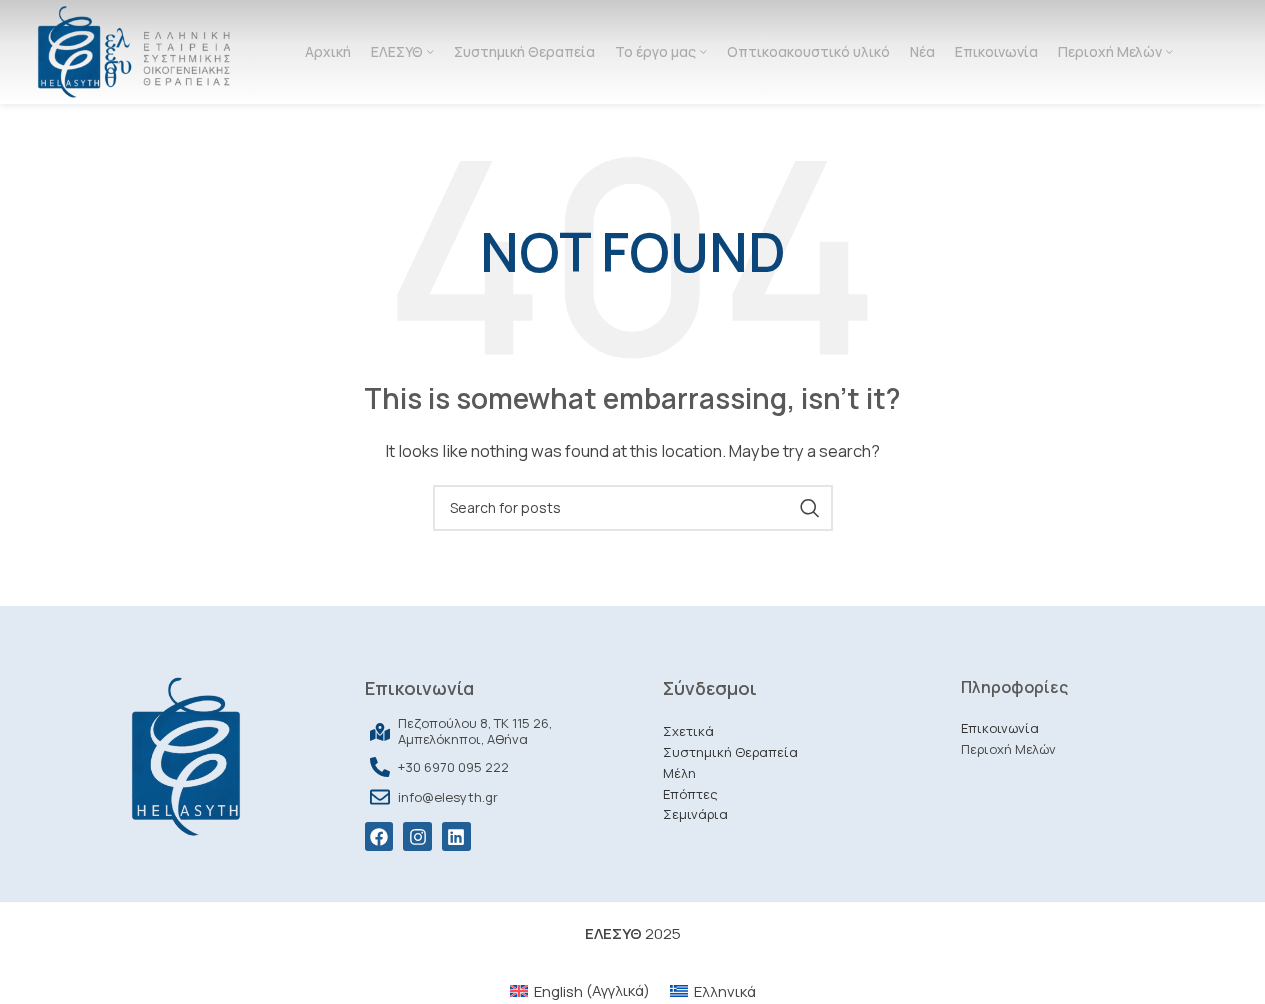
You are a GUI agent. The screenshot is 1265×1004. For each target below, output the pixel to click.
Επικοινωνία (1000, 728)
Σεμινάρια (695, 814)
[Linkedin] (456, 836)
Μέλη (679, 773)
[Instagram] (417, 836)
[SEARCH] (810, 508)
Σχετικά (688, 731)
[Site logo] (133, 50)
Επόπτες (690, 794)
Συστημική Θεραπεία (730, 752)
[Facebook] (379, 836)
